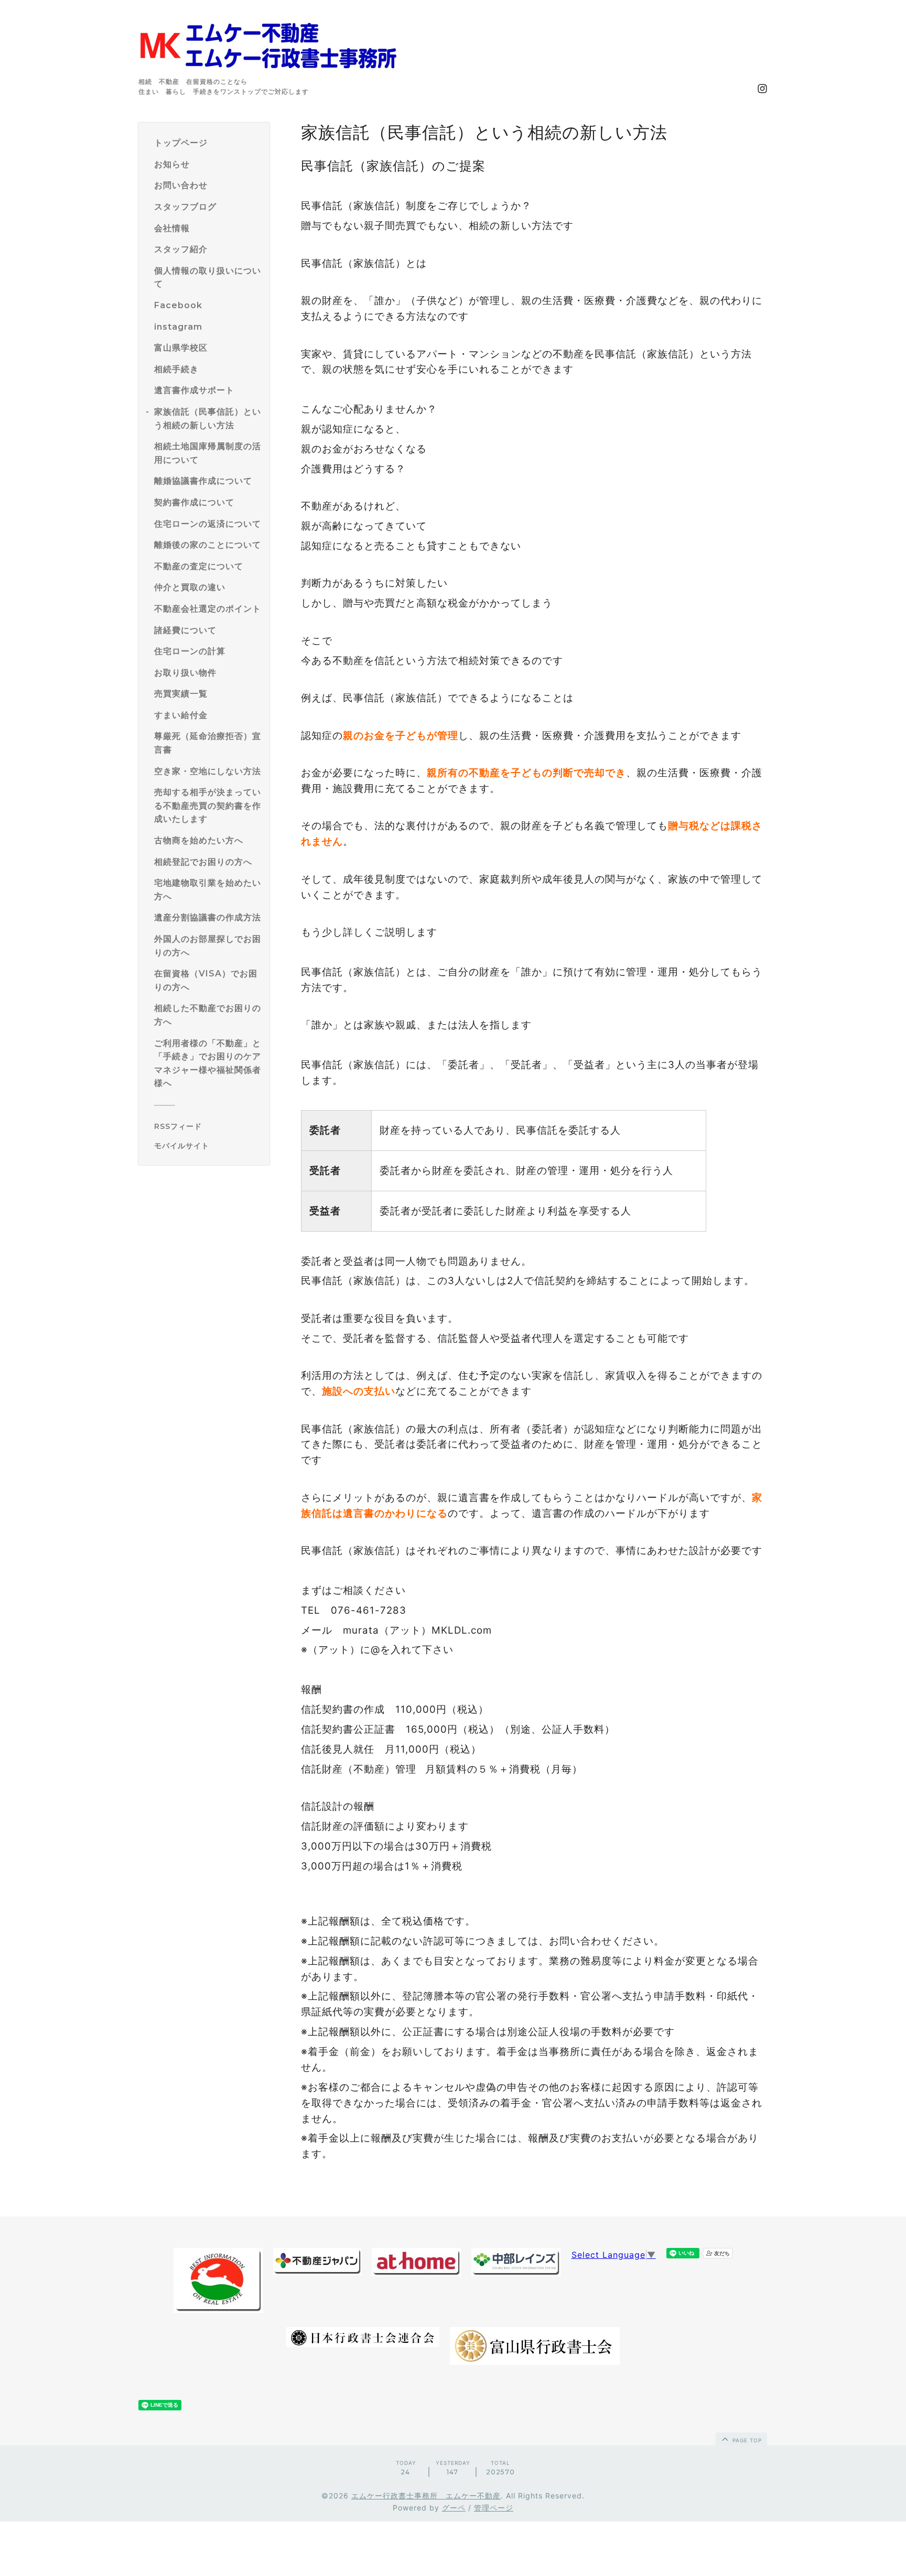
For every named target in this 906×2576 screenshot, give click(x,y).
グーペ (454, 2508)
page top (746, 2440)
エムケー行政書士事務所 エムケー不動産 (426, 2496)
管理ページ (494, 2508)
